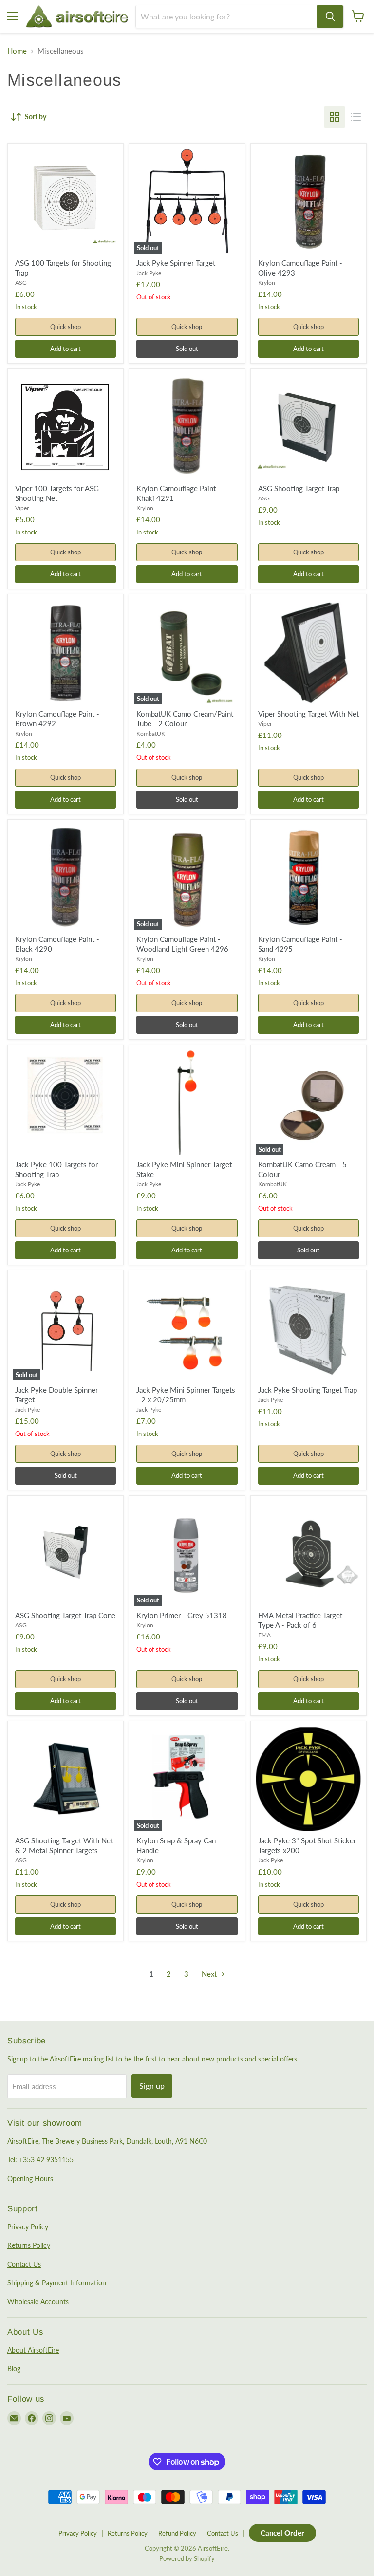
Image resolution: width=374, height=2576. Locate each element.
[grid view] (335, 117)
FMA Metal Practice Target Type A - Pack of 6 (300, 1620)
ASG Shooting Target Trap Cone (65, 1615)
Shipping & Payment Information (57, 2283)
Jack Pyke (149, 273)
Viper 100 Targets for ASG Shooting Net (57, 493)
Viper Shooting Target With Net (309, 714)
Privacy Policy (28, 2227)
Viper (22, 508)
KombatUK (151, 733)
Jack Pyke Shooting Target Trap (308, 1390)
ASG (21, 283)
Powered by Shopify (187, 2558)
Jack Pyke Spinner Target (176, 263)
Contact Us (24, 2264)
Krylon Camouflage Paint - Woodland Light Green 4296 (182, 944)
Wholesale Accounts (38, 2302)
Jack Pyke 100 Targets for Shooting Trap (56, 1169)
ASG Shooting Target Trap (299, 488)
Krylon (267, 283)
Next (210, 1974)
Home (17, 51)
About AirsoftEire (33, 2350)
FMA (264, 1635)
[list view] (356, 117)
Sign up (152, 2086)
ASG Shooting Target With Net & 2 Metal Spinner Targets (64, 1845)
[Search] (330, 17)
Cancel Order (282, 2533)
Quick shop (65, 327)
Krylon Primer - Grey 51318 (182, 1615)
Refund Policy (177, 2533)
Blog (14, 2368)
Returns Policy (29, 2245)
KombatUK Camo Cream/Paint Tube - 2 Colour (185, 718)
